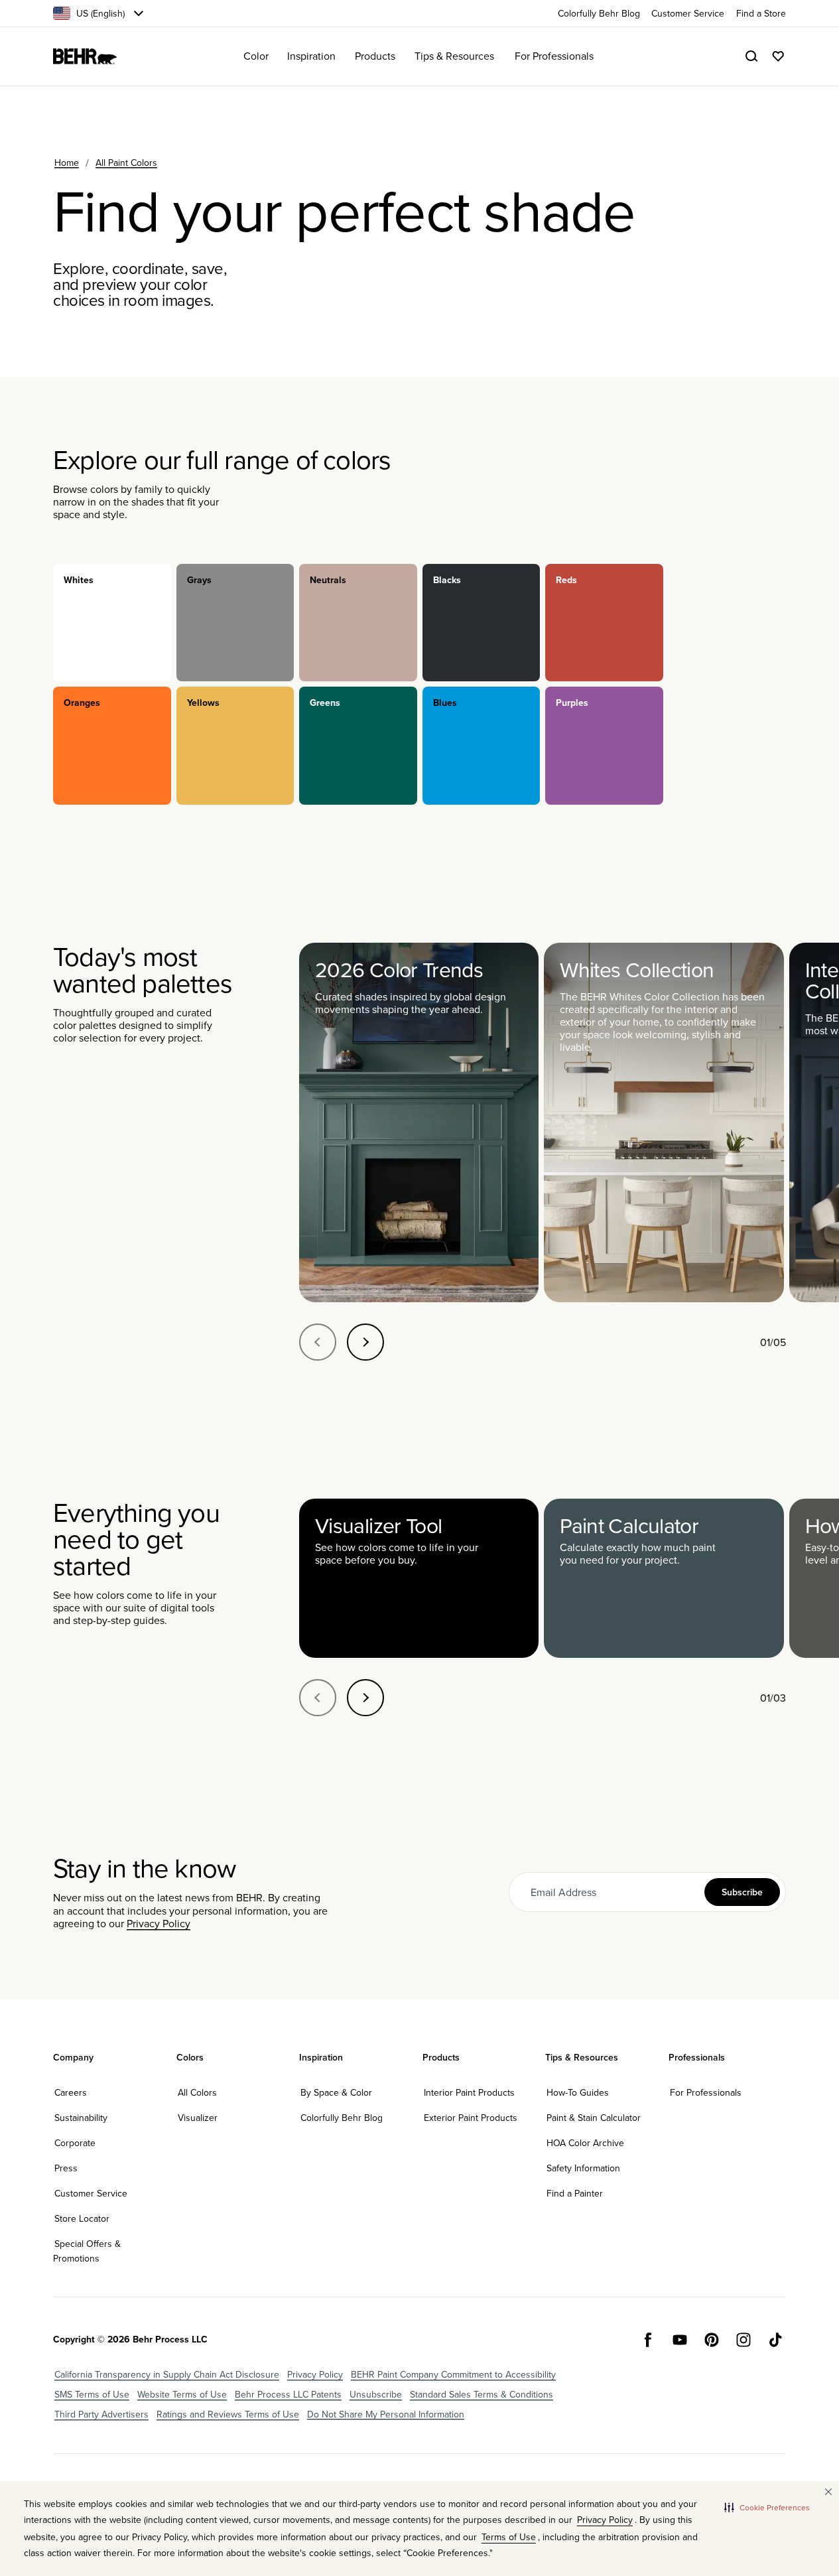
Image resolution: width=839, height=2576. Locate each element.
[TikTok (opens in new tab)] (775, 2340)
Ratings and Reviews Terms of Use (228, 2414)
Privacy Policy (159, 1923)
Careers (71, 2092)
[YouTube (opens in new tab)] (680, 2340)
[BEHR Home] (85, 56)
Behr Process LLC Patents (288, 2394)
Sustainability (81, 2118)
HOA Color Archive (585, 2143)
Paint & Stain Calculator (594, 2118)
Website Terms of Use (182, 2394)
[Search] (751, 56)
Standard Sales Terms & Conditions (482, 2394)
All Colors (197, 2092)
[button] (767, 2508)
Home (67, 163)
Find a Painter (575, 2193)
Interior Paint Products (469, 2092)
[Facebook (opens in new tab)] (648, 2340)
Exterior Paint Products (471, 2118)
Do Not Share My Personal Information (386, 2414)
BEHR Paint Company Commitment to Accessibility (453, 2374)
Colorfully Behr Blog (342, 2118)
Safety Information (583, 2168)
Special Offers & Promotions (87, 2251)
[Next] (365, 1342)
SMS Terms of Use (92, 2394)
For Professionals (706, 2092)
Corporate (75, 2143)
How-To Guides (578, 2092)
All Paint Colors (126, 163)
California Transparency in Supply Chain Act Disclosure (167, 2374)
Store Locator (82, 2218)
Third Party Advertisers (101, 2414)
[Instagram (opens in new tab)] (743, 2340)
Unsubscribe (376, 2394)
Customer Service (91, 2193)
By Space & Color (336, 2092)
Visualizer (198, 2118)
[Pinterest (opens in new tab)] (712, 2340)
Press (66, 2168)
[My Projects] (778, 56)
